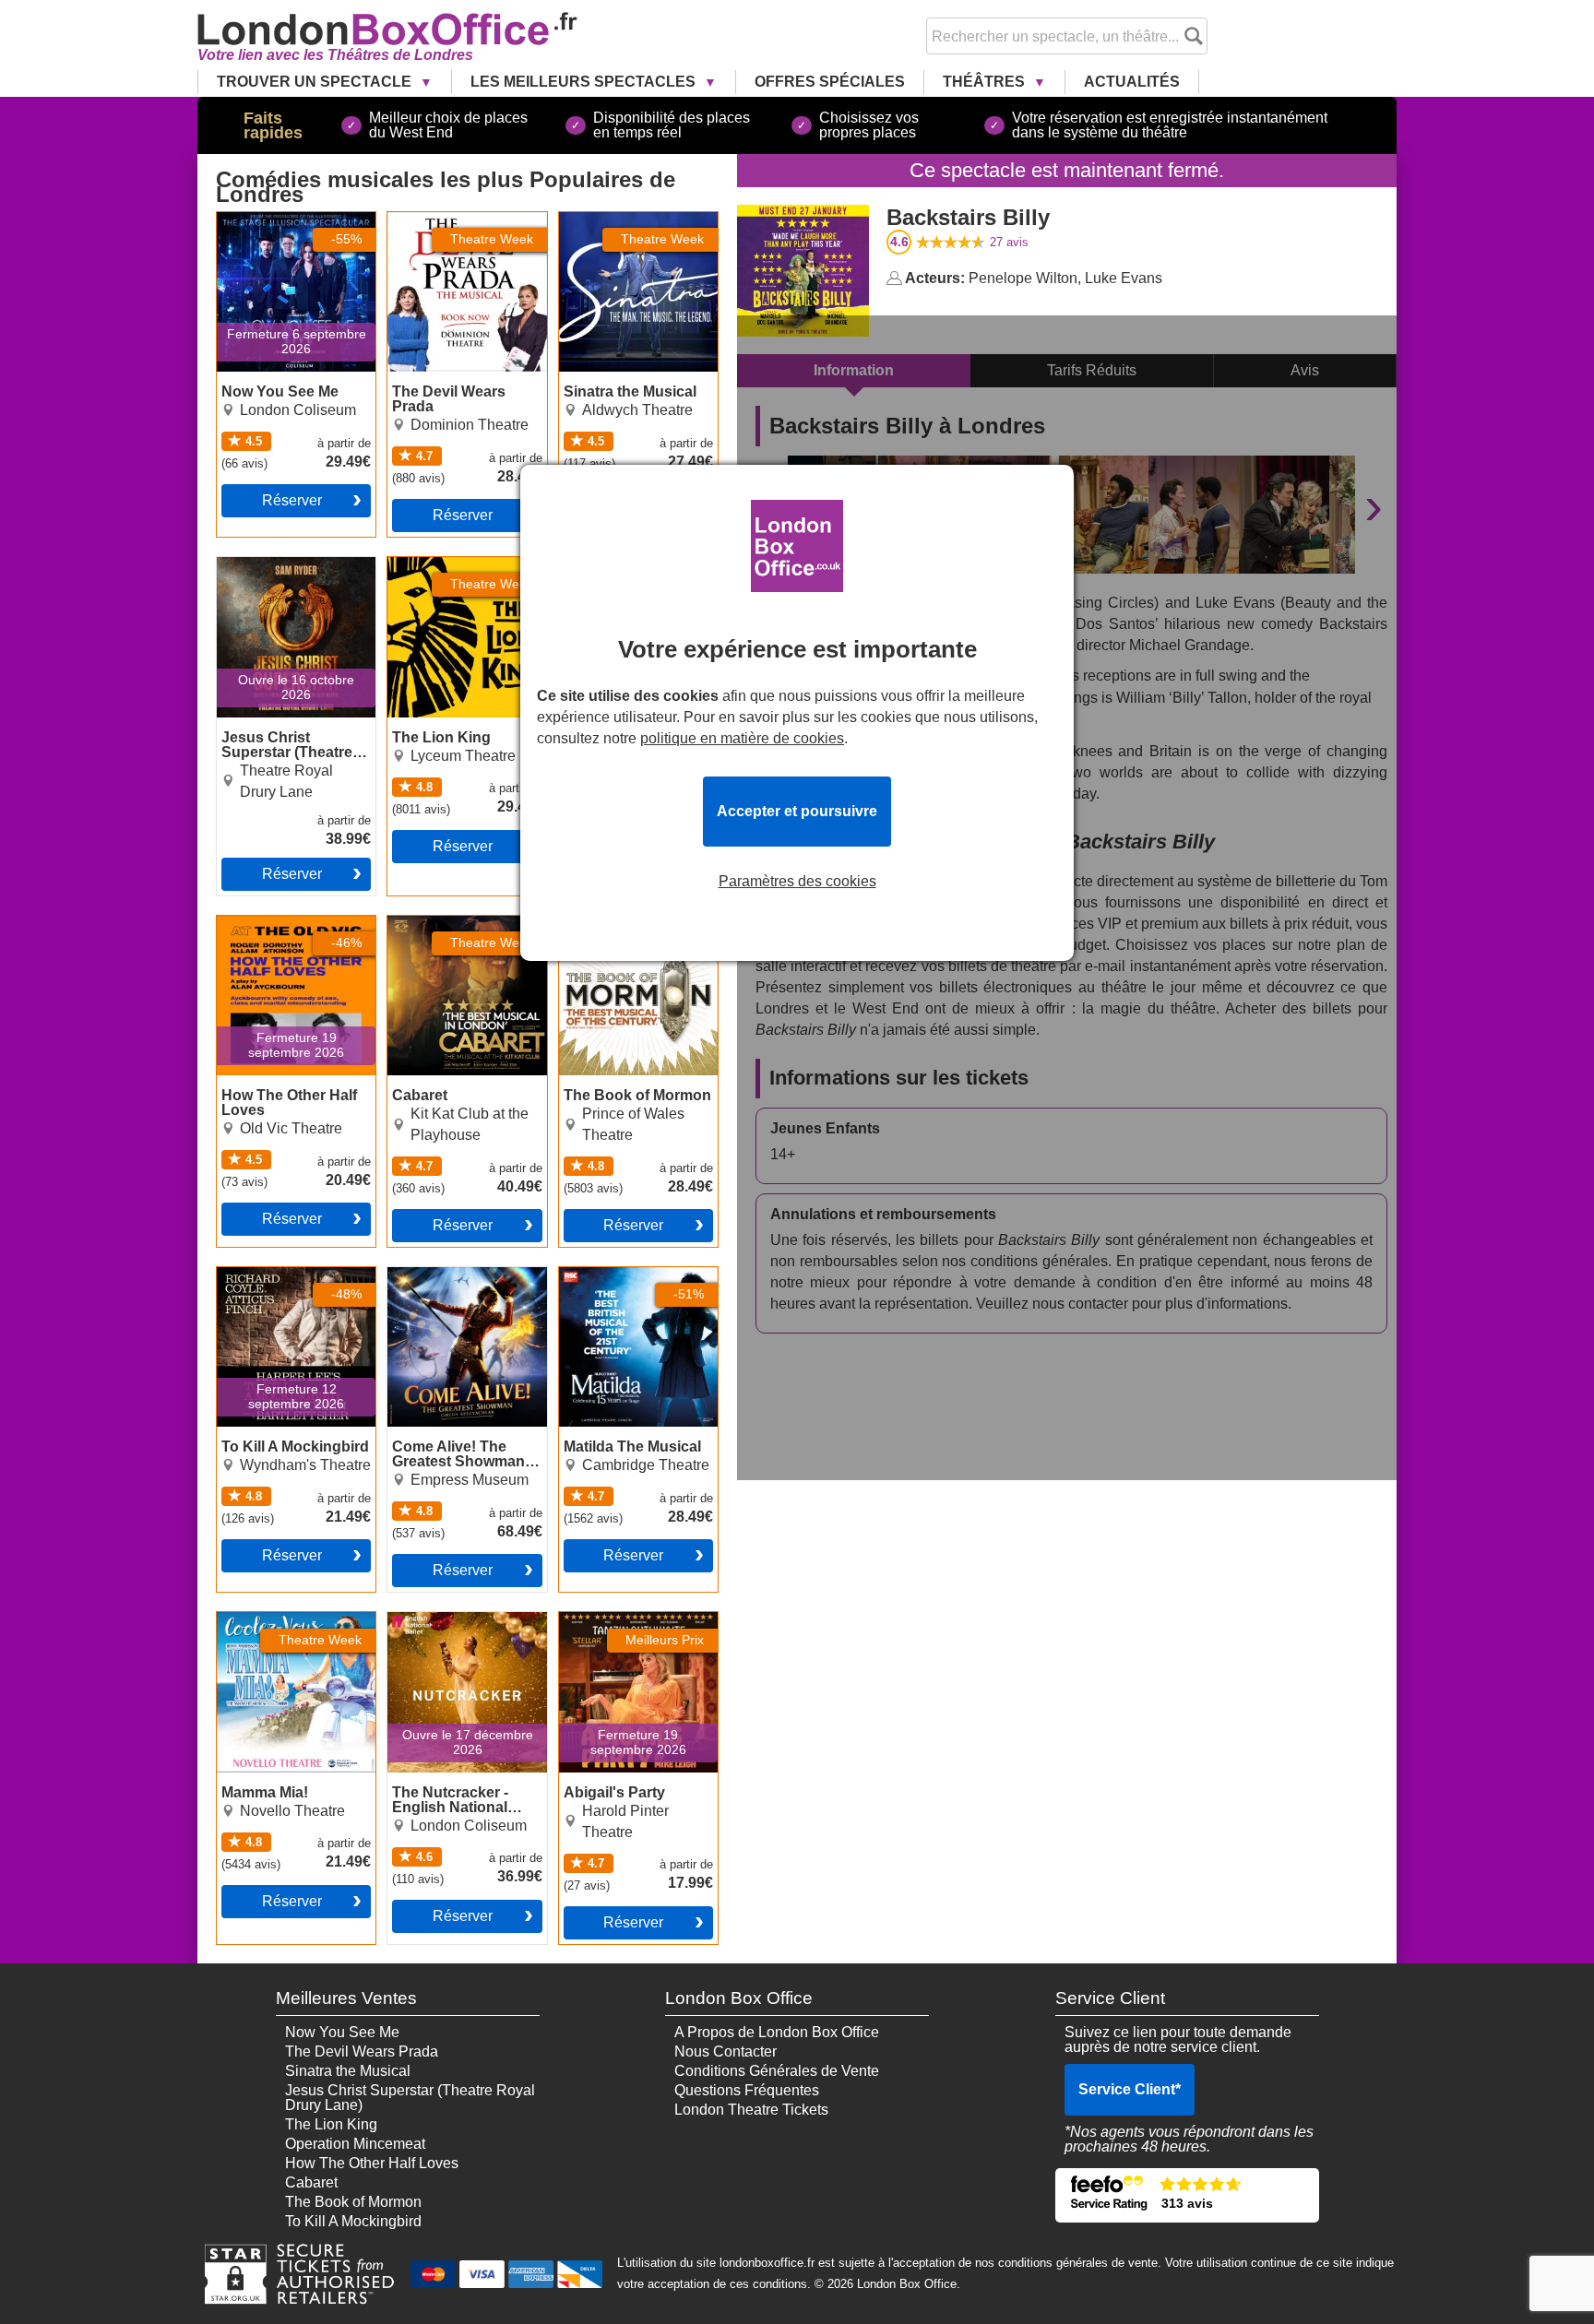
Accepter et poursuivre (797, 811)
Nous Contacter (726, 2051)
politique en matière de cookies (742, 738)
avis (1009, 242)
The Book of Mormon (627, 923)
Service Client (1130, 2089)
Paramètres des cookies (797, 882)
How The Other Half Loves (282, 931)
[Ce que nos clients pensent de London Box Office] (1187, 2195)
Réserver (292, 500)
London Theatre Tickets (751, 2110)
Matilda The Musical (625, 1275)
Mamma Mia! (259, 1619)
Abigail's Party (606, 1619)
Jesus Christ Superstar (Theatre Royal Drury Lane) (291, 579)
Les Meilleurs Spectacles (585, 82)
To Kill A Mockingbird (285, 1275)
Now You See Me (274, 219)
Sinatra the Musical (622, 219)
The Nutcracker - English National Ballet (463, 1627)
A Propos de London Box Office (777, 2032)
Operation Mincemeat (355, 2144)
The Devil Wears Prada (464, 219)
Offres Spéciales (830, 82)
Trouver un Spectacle (316, 82)
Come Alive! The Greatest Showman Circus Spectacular (450, 1289)
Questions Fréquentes (747, 2090)
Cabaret (414, 923)
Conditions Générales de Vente (777, 2071)
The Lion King (434, 564)
